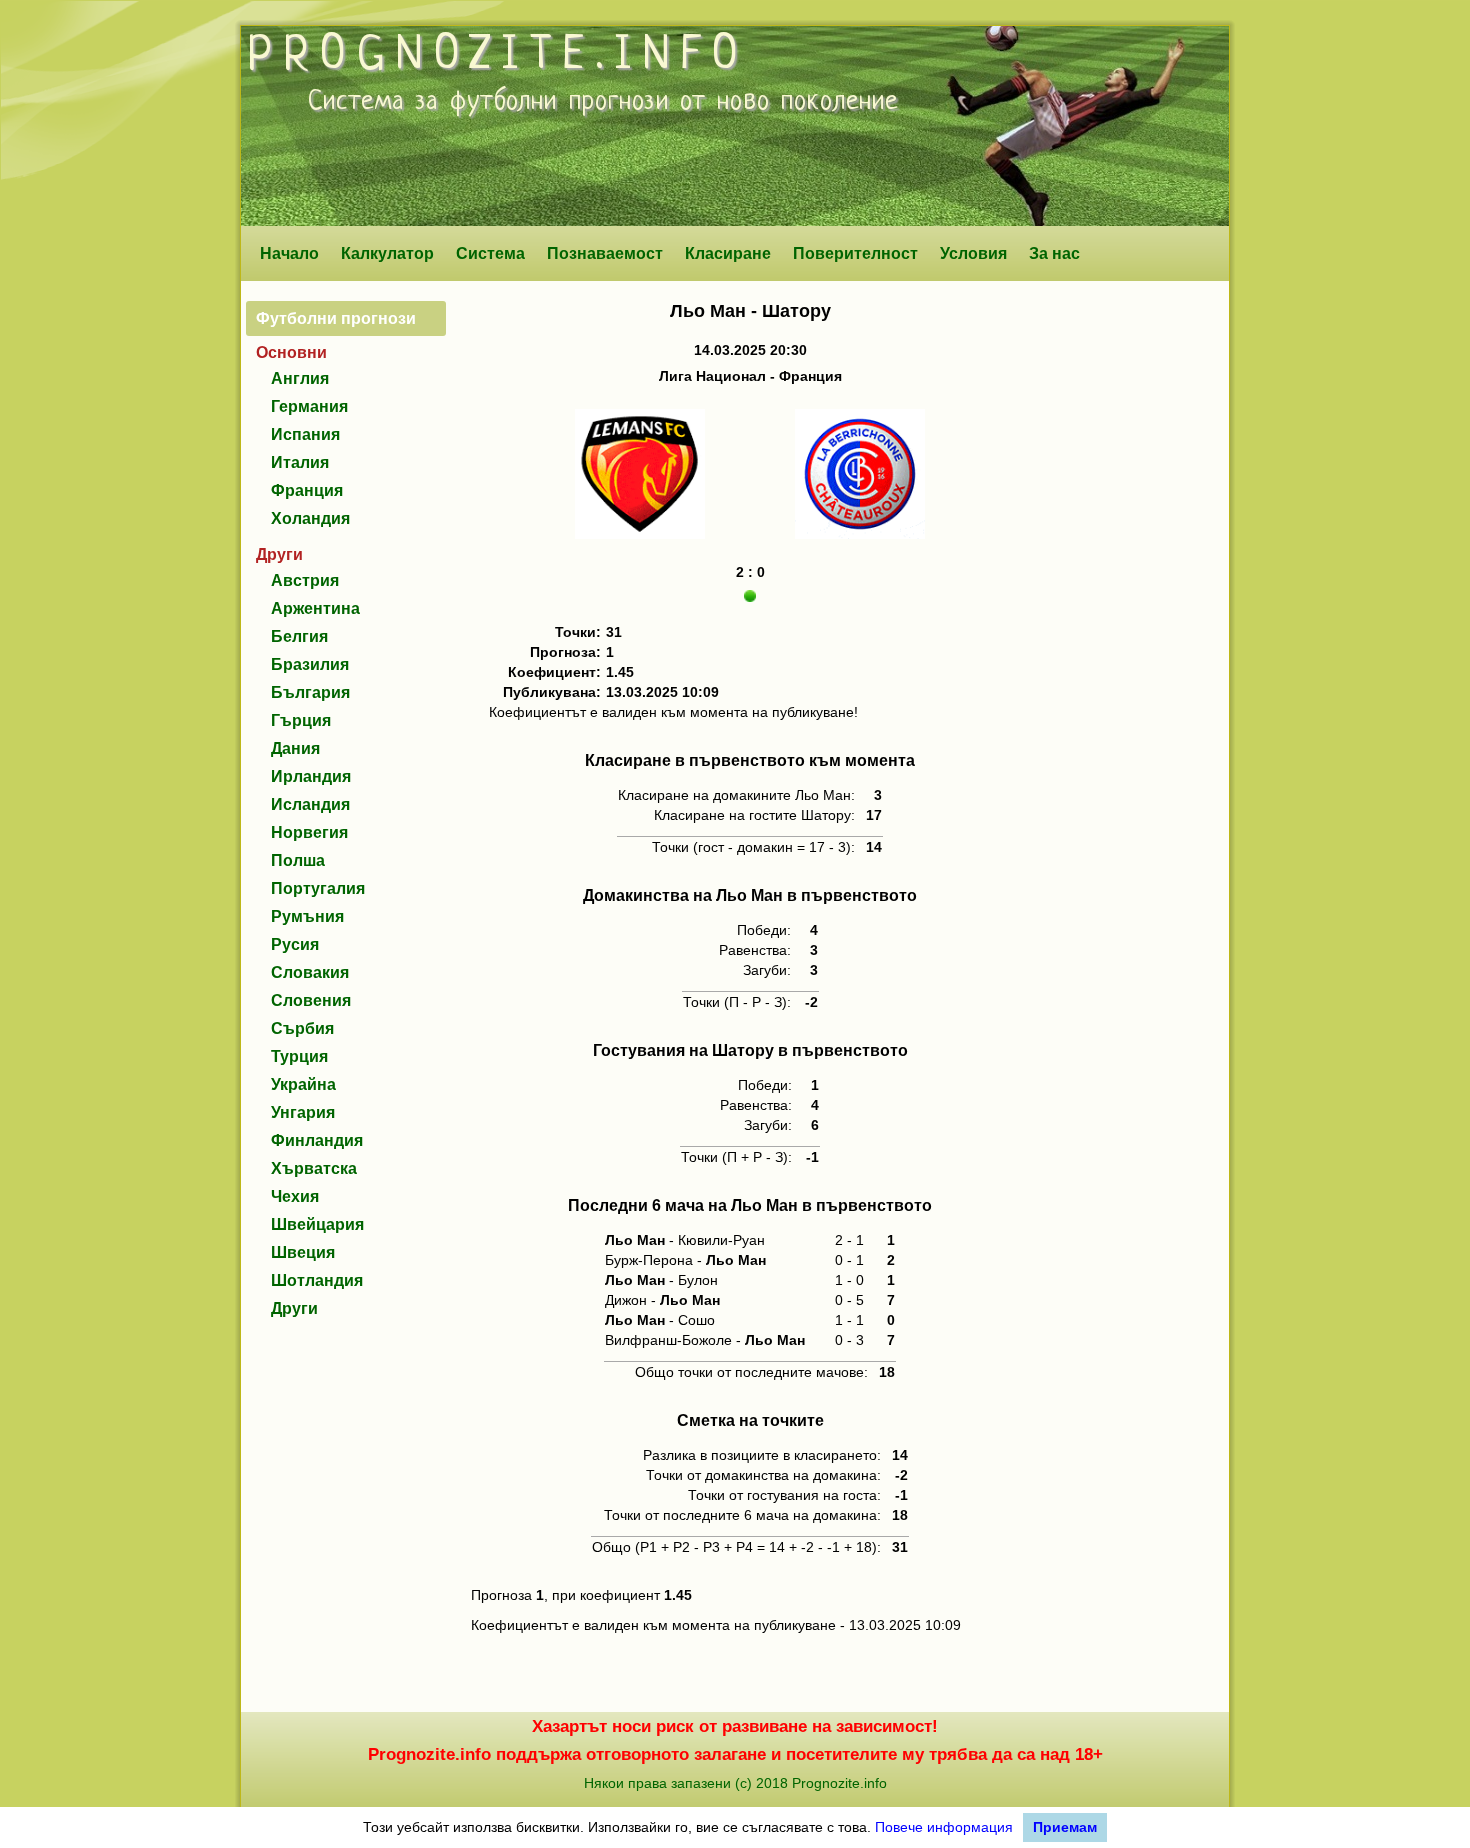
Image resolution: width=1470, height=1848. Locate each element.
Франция (307, 490)
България (310, 692)
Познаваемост (605, 253)
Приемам (1065, 1827)
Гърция (301, 720)
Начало (289, 253)
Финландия (317, 1140)
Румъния (307, 916)
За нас (1054, 253)
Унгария (303, 1112)
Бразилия (310, 664)
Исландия (310, 804)
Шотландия (317, 1280)
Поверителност (855, 253)
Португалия (318, 888)
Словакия (310, 972)
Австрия (305, 580)
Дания (295, 748)
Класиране (728, 253)
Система (490, 253)
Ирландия (311, 776)
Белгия (299, 636)
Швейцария (317, 1224)
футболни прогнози (559, 102)
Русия (295, 944)
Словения (311, 1000)
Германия (309, 406)
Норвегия (309, 832)
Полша (298, 860)
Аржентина (315, 608)
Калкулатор (387, 253)
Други (294, 1308)
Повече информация (944, 1827)
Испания (305, 434)
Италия (300, 462)
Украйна (303, 1084)
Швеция (303, 1252)
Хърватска (314, 1168)
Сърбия (302, 1028)
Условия (973, 253)
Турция (299, 1056)
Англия (300, 378)
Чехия (295, 1196)
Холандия (310, 518)
